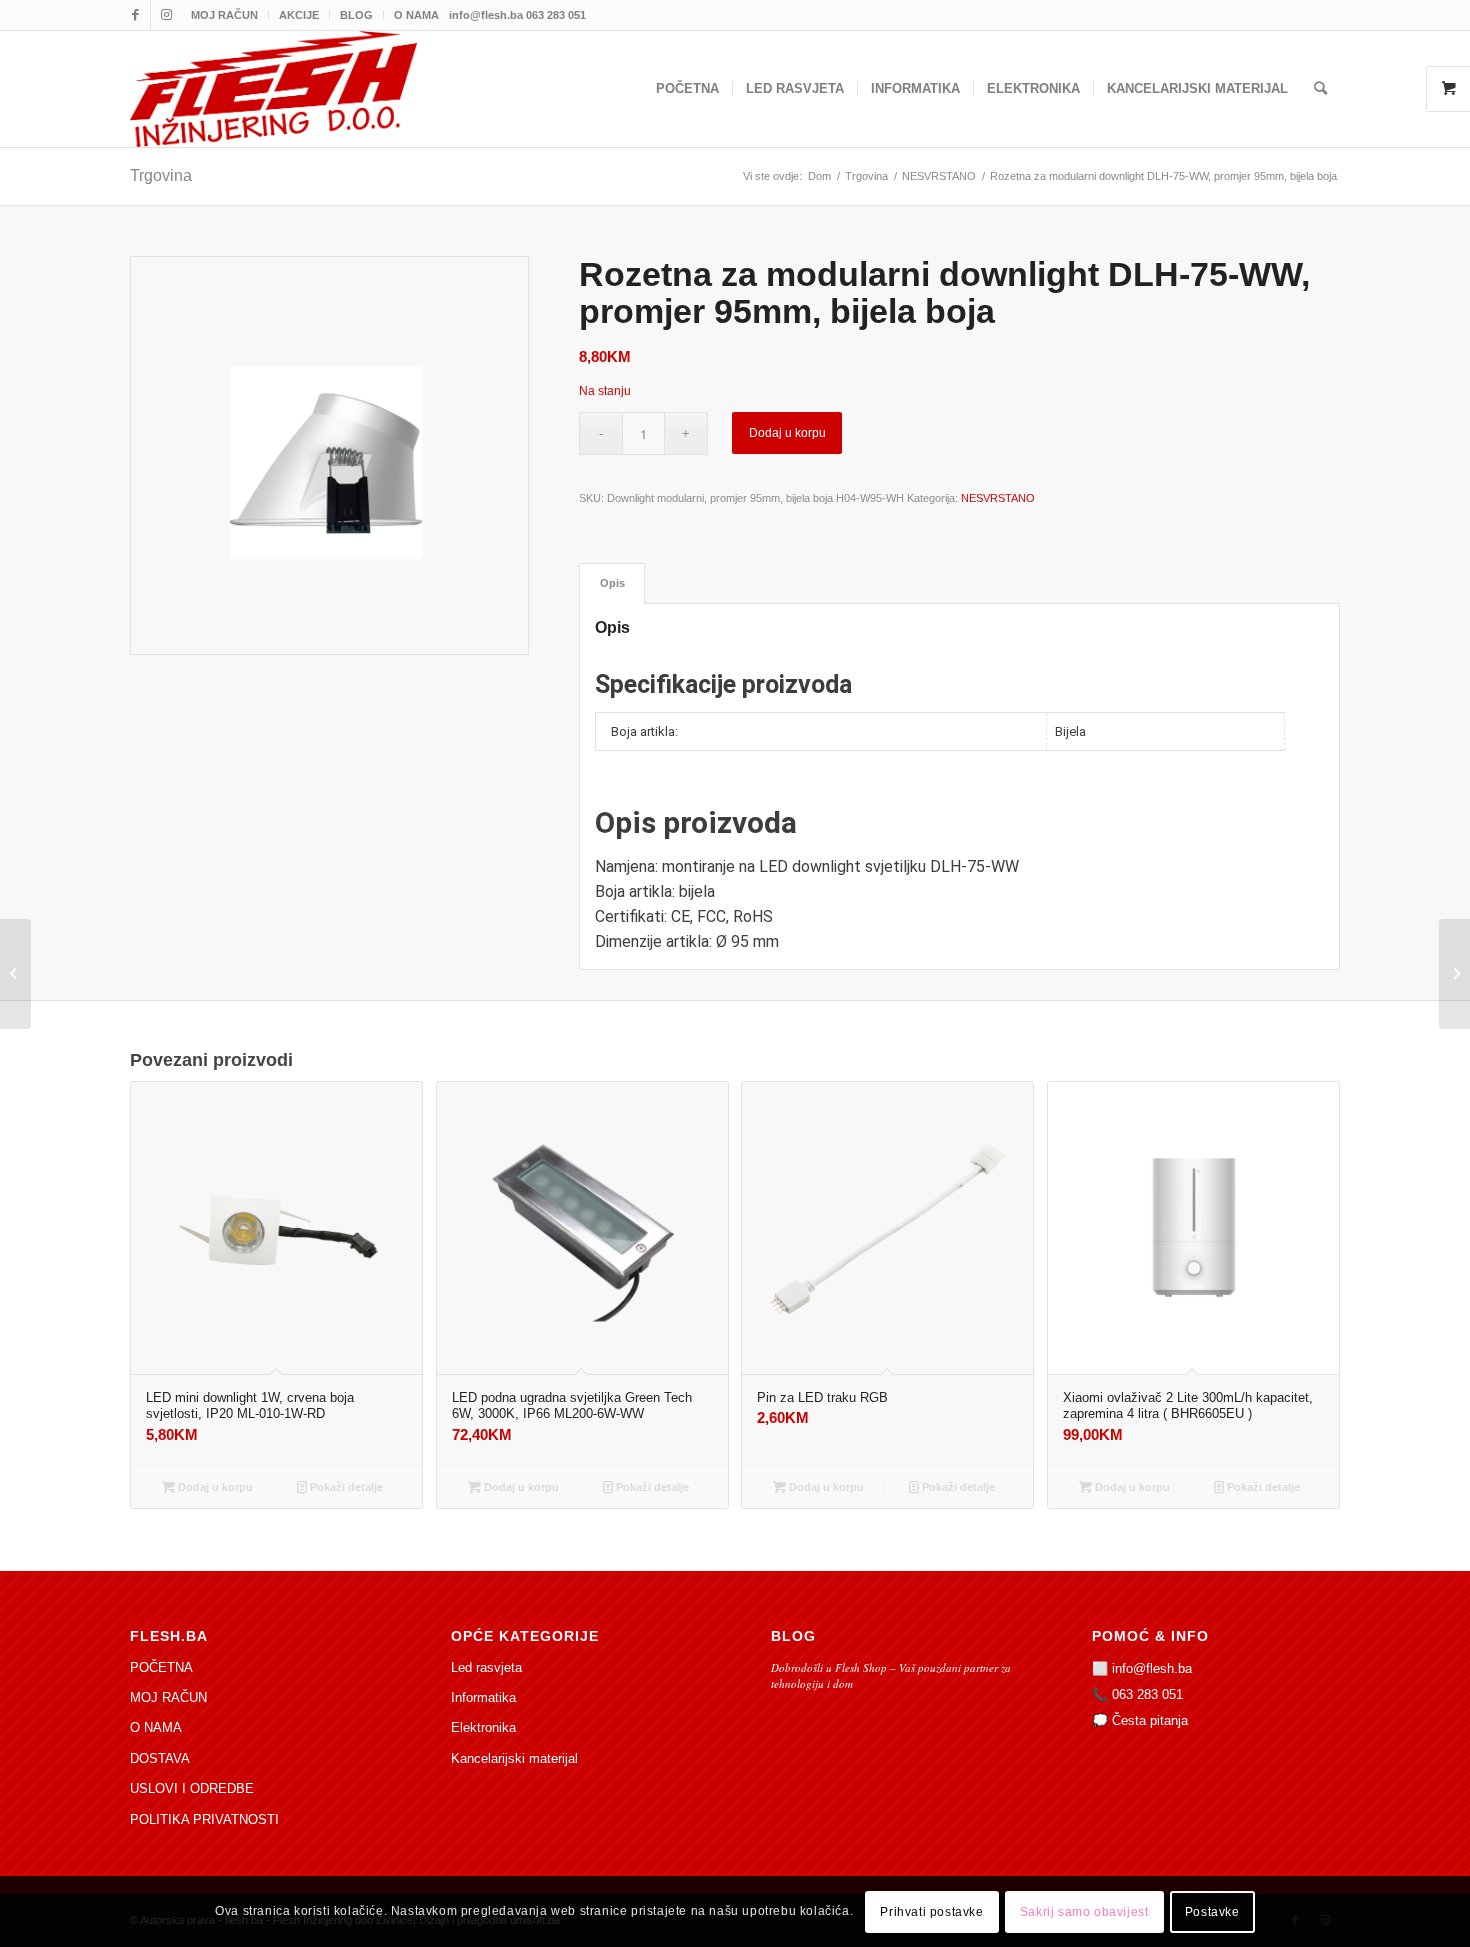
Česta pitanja (1150, 1720)
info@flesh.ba (1152, 1668)
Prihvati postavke (931, 1912)
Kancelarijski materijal (514, 1758)
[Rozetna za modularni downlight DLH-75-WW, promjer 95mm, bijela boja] (15, 974)
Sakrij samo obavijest (1084, 1912)
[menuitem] (225, 15)
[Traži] (1320, 89)
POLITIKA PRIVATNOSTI (204, 1819)
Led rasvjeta (486, 1667)
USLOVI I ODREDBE (192, 1788)
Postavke (1212, 1912)
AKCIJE (299, 15)
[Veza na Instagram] (166, 15)
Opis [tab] (612, 583)
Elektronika (483, 1727)
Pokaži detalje (345, 1487)
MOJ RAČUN (224, 15)
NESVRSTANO (998, 498)
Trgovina (161, 175)
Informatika (483, 1697)
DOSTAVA (160, 1758)
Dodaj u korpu (787, 433)
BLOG (356, 15)
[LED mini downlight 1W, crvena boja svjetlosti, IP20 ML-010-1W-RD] (1454, 974)
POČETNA (161, 1667)
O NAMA (416, 15)
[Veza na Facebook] (135, 15)
